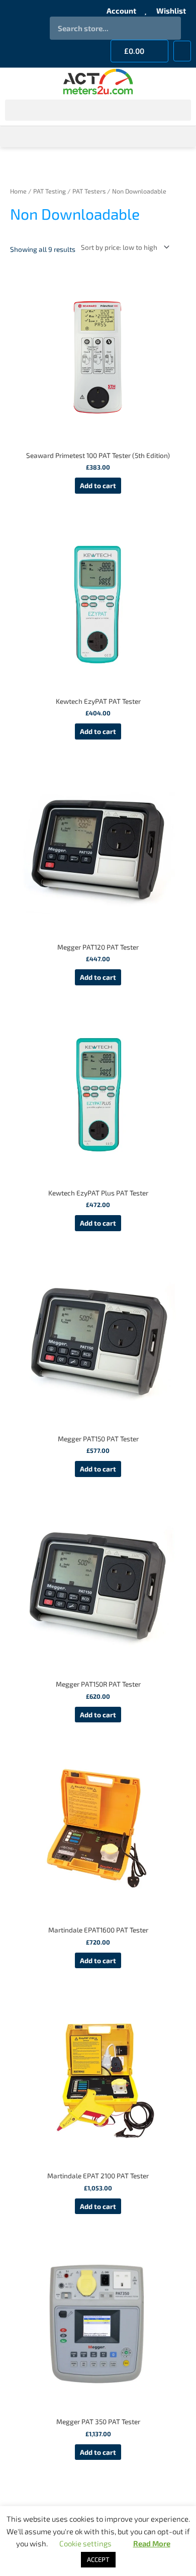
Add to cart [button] (98, 485)
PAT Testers (89, 191)
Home (18, 191)
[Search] (169, 28)
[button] (182, 51)
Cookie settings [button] (85, 2543)
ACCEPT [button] (98, 2559)
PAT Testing (50, 191)
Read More (152, 2543)
